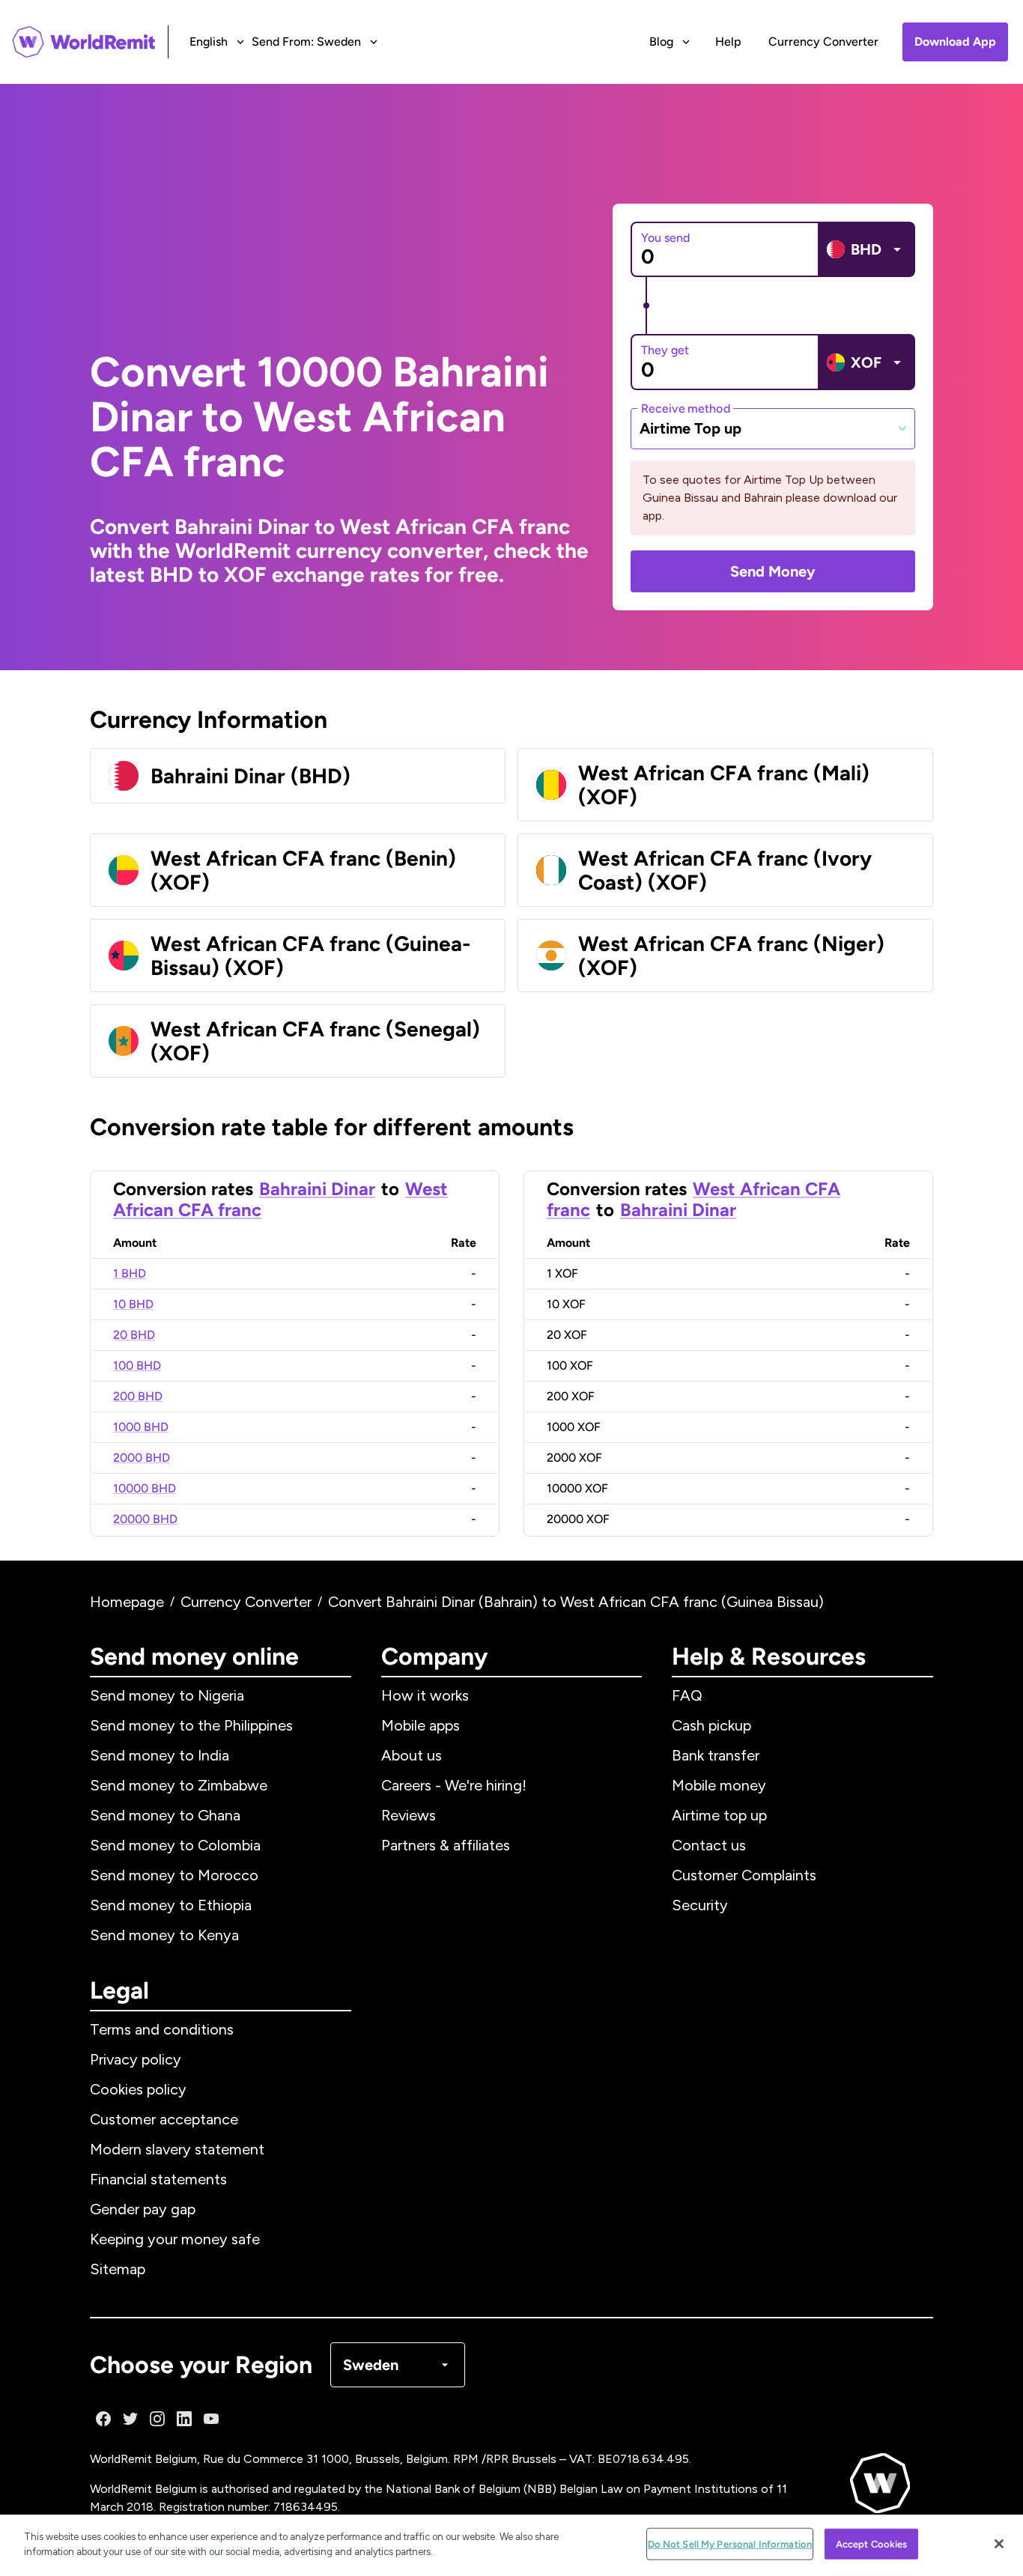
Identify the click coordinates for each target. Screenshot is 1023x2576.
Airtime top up (719, 1815)
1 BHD (130, 1273)
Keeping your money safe (175, 2239)
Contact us (709, 1845)
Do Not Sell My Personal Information (730, 2544)
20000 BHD (145, 1519)
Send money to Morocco (174, 1875)
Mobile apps (421, 1725)
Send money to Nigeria (167, 1695)
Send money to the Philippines (191, 1725)
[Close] (999, 2544)
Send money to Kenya (164, 1935)
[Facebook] (103, 2419)
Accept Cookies (872, 2544)
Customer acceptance (164, 2119)
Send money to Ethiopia (171, 1905)
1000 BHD (141, 1427)
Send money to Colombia (175, 1845)
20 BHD (134, 1335)
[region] (511, 2545)
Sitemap (118, 2269)
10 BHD (133, 1304)
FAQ (687, 1695)
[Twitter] (130, 2419)
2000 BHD (142, 1458)
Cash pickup (711, 1725)
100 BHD (137, 1366)
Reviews (409, 1815)
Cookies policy (138, 2089)
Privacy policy (136, 2059)
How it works (425, 1695)
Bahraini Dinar (317, 1189)
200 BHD (138, 1396)
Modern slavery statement (177, 2149)
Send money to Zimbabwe (179, 1785)
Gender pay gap (143, 2209)
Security (700, 1905)
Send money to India (160, 1755)
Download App (955, 42)
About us (412, 1755)
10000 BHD (145, 1488)
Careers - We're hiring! (454, 1785)
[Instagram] (157, 2419)
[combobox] (773, 428)
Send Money (773, 571)
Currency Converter (823, 42)
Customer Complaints (744, 1875)
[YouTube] (211, 2419)
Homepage (127, 1602)
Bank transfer (716, 1755)
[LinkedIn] (184, 2419)
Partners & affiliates (446, 1845)
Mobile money (719, 1785)
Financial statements (158, 2179)
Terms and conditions (162, 2029)
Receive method (686, 408)
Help (728, 42)
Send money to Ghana (165, 1815)
